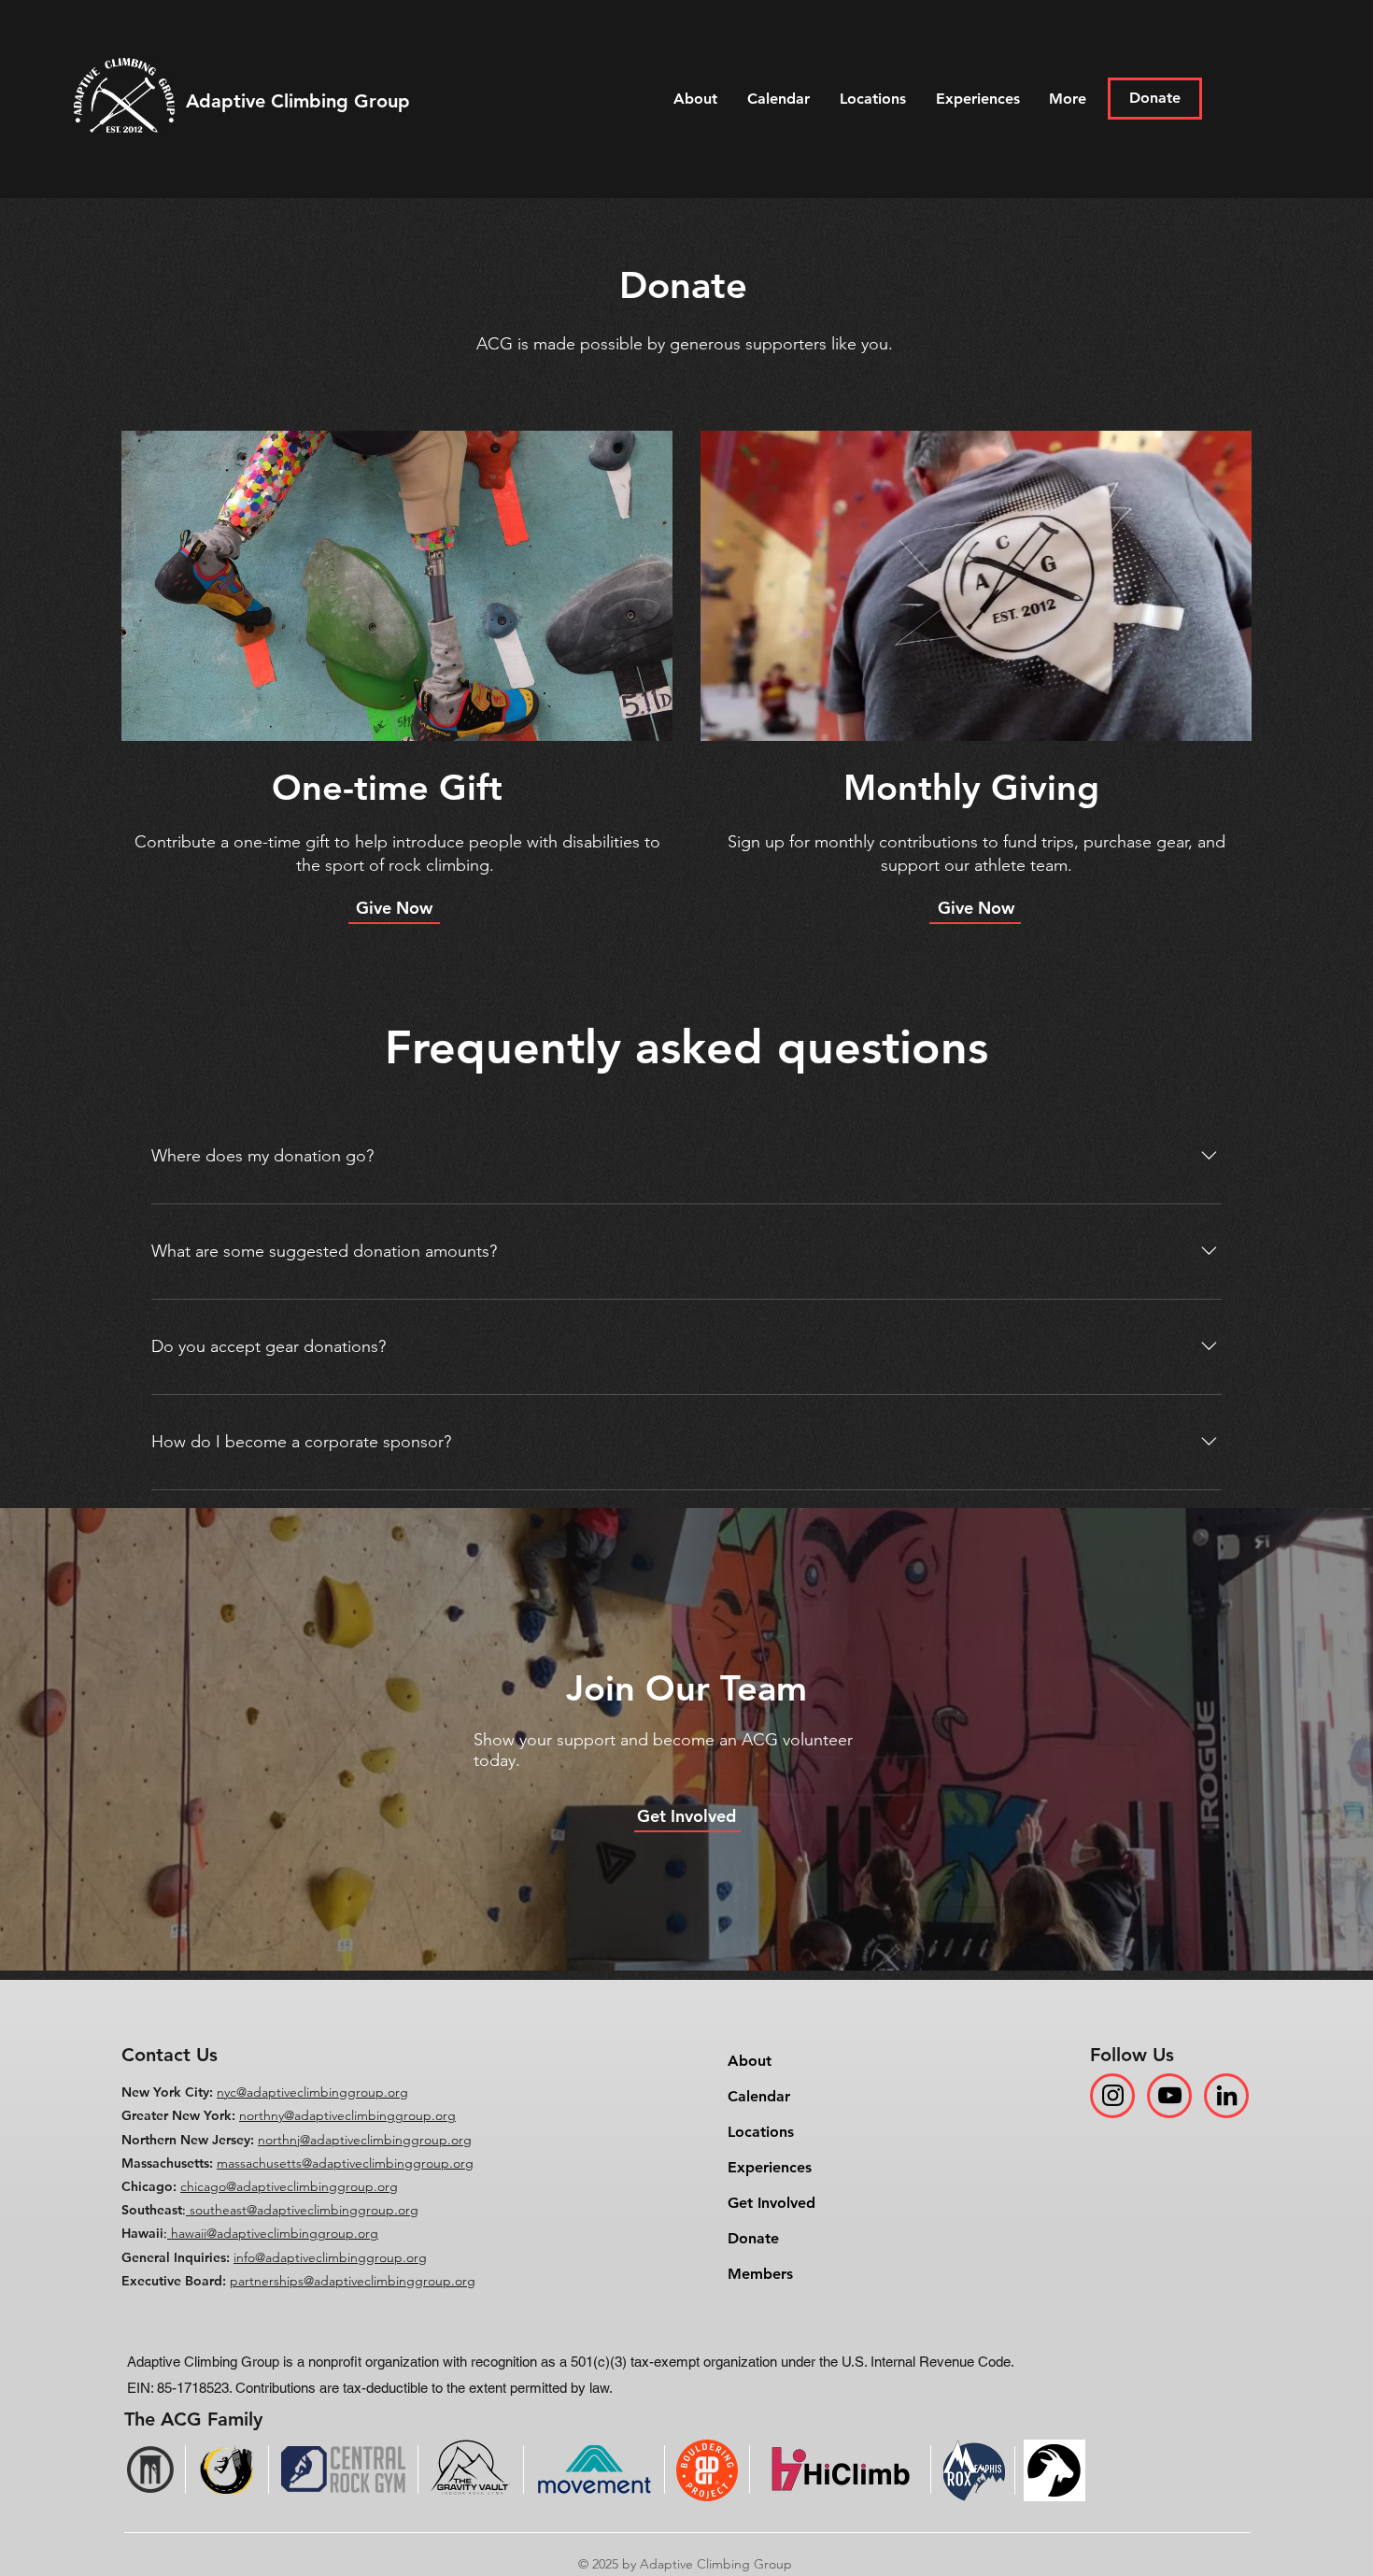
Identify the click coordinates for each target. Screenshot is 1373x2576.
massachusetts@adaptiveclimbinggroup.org (345, 2163)
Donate (753, 2238)
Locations (761, 2132)
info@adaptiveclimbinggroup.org (330, 2257)
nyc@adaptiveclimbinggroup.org (312, 2092)
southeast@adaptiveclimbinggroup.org (304, 2210)
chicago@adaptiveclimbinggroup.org (289, 2186)
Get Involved (771, 2203)
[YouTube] (1170, 2095)
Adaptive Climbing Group (298, 101)
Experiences (770, 2167)
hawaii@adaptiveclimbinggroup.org (275, 2233)
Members (760, 2274)
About (750, 2061)
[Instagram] (1113, 2095)
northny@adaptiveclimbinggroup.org (347, 2115)
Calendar (759, 2096)
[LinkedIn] (1227, 2095)
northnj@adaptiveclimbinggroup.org (365, 2140)
